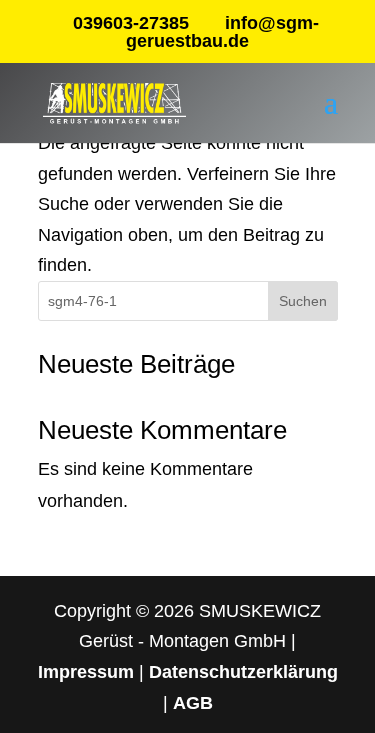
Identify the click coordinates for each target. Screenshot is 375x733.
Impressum (86, 672)
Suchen (303, 301)
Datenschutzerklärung (243, 672)
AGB (193, 703)
